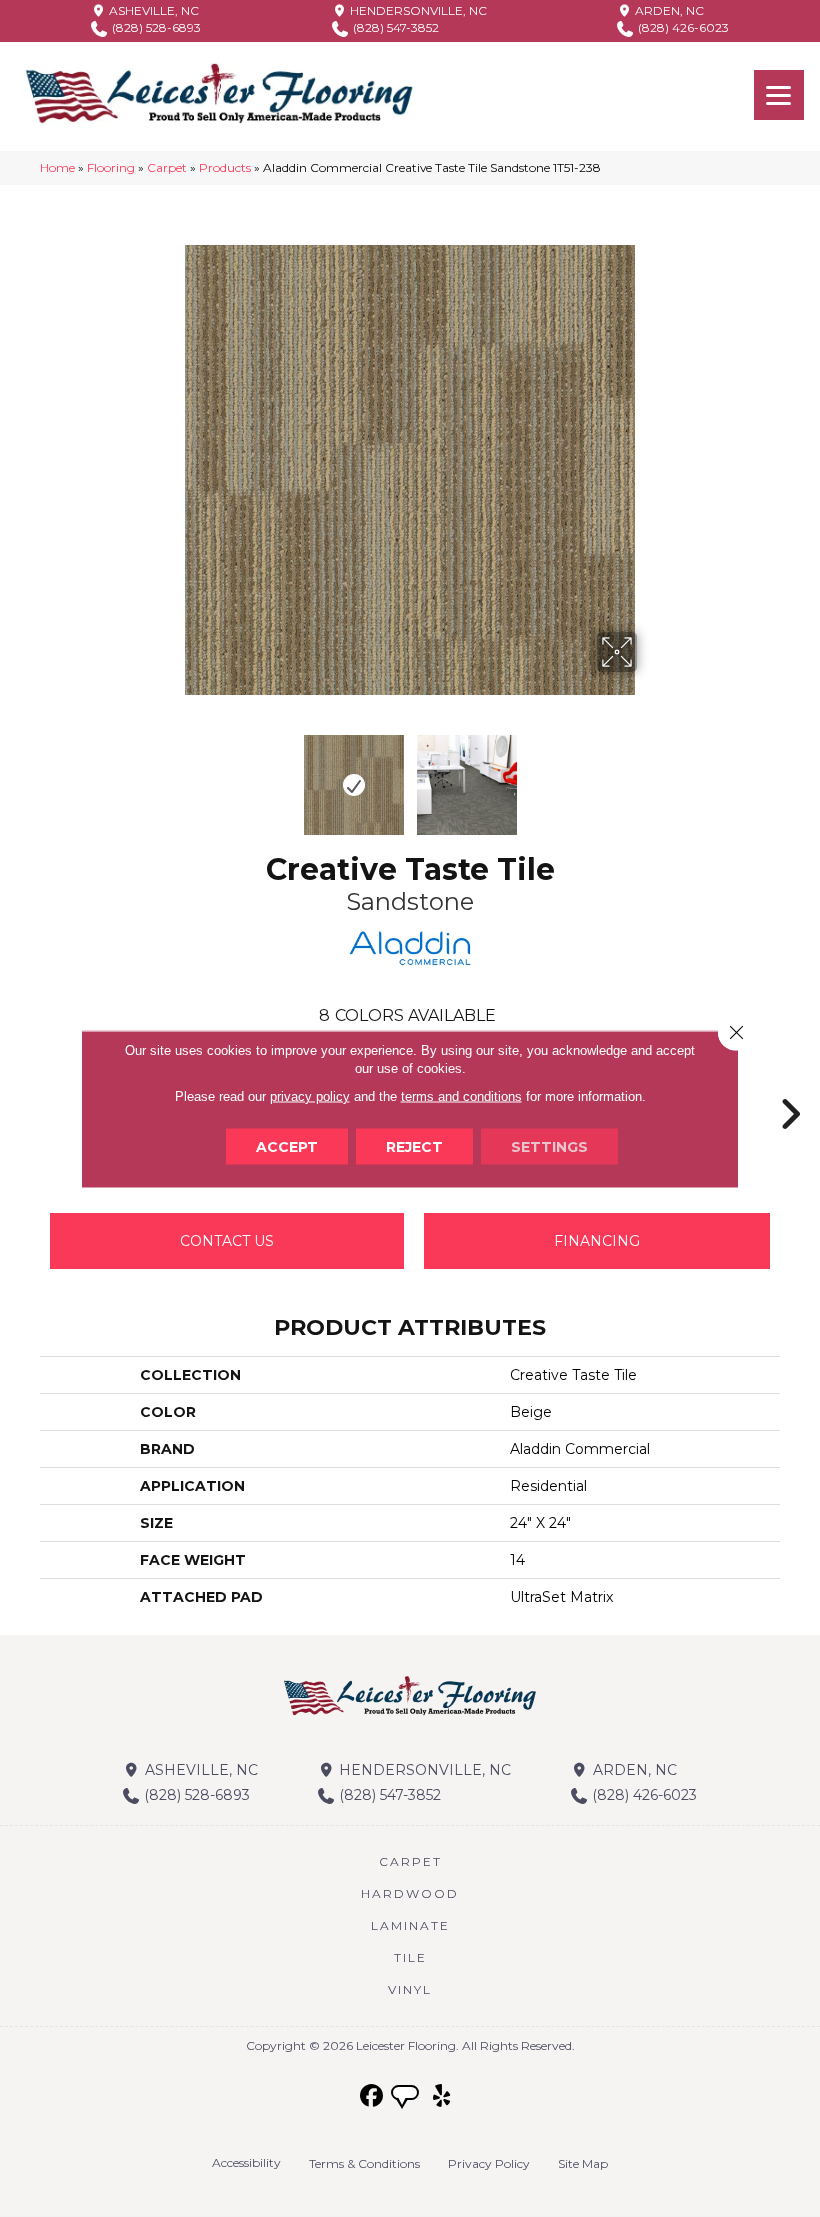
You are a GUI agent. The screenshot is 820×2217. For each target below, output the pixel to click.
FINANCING (597, 1241)
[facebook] (372, 2096)
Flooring (111, 167)
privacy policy (310, 1095)
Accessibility (246, 2162)
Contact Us (227, 1241)
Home (57, 167)
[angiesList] (407, 2099)
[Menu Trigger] (779, 95)
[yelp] (442, 2096)
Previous (170, 775)
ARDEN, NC (668, 10)
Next (650, 775)
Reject (414, 1146)
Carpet (167, 167)
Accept (287, 1146)
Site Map (583, 2163)
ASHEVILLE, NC (152, 10)
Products (225, 167)
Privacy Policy (489, 2163)
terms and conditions (461, 1095)
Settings (549, 1146)
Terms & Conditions (364, 2163)
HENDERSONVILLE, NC (417, 10)
